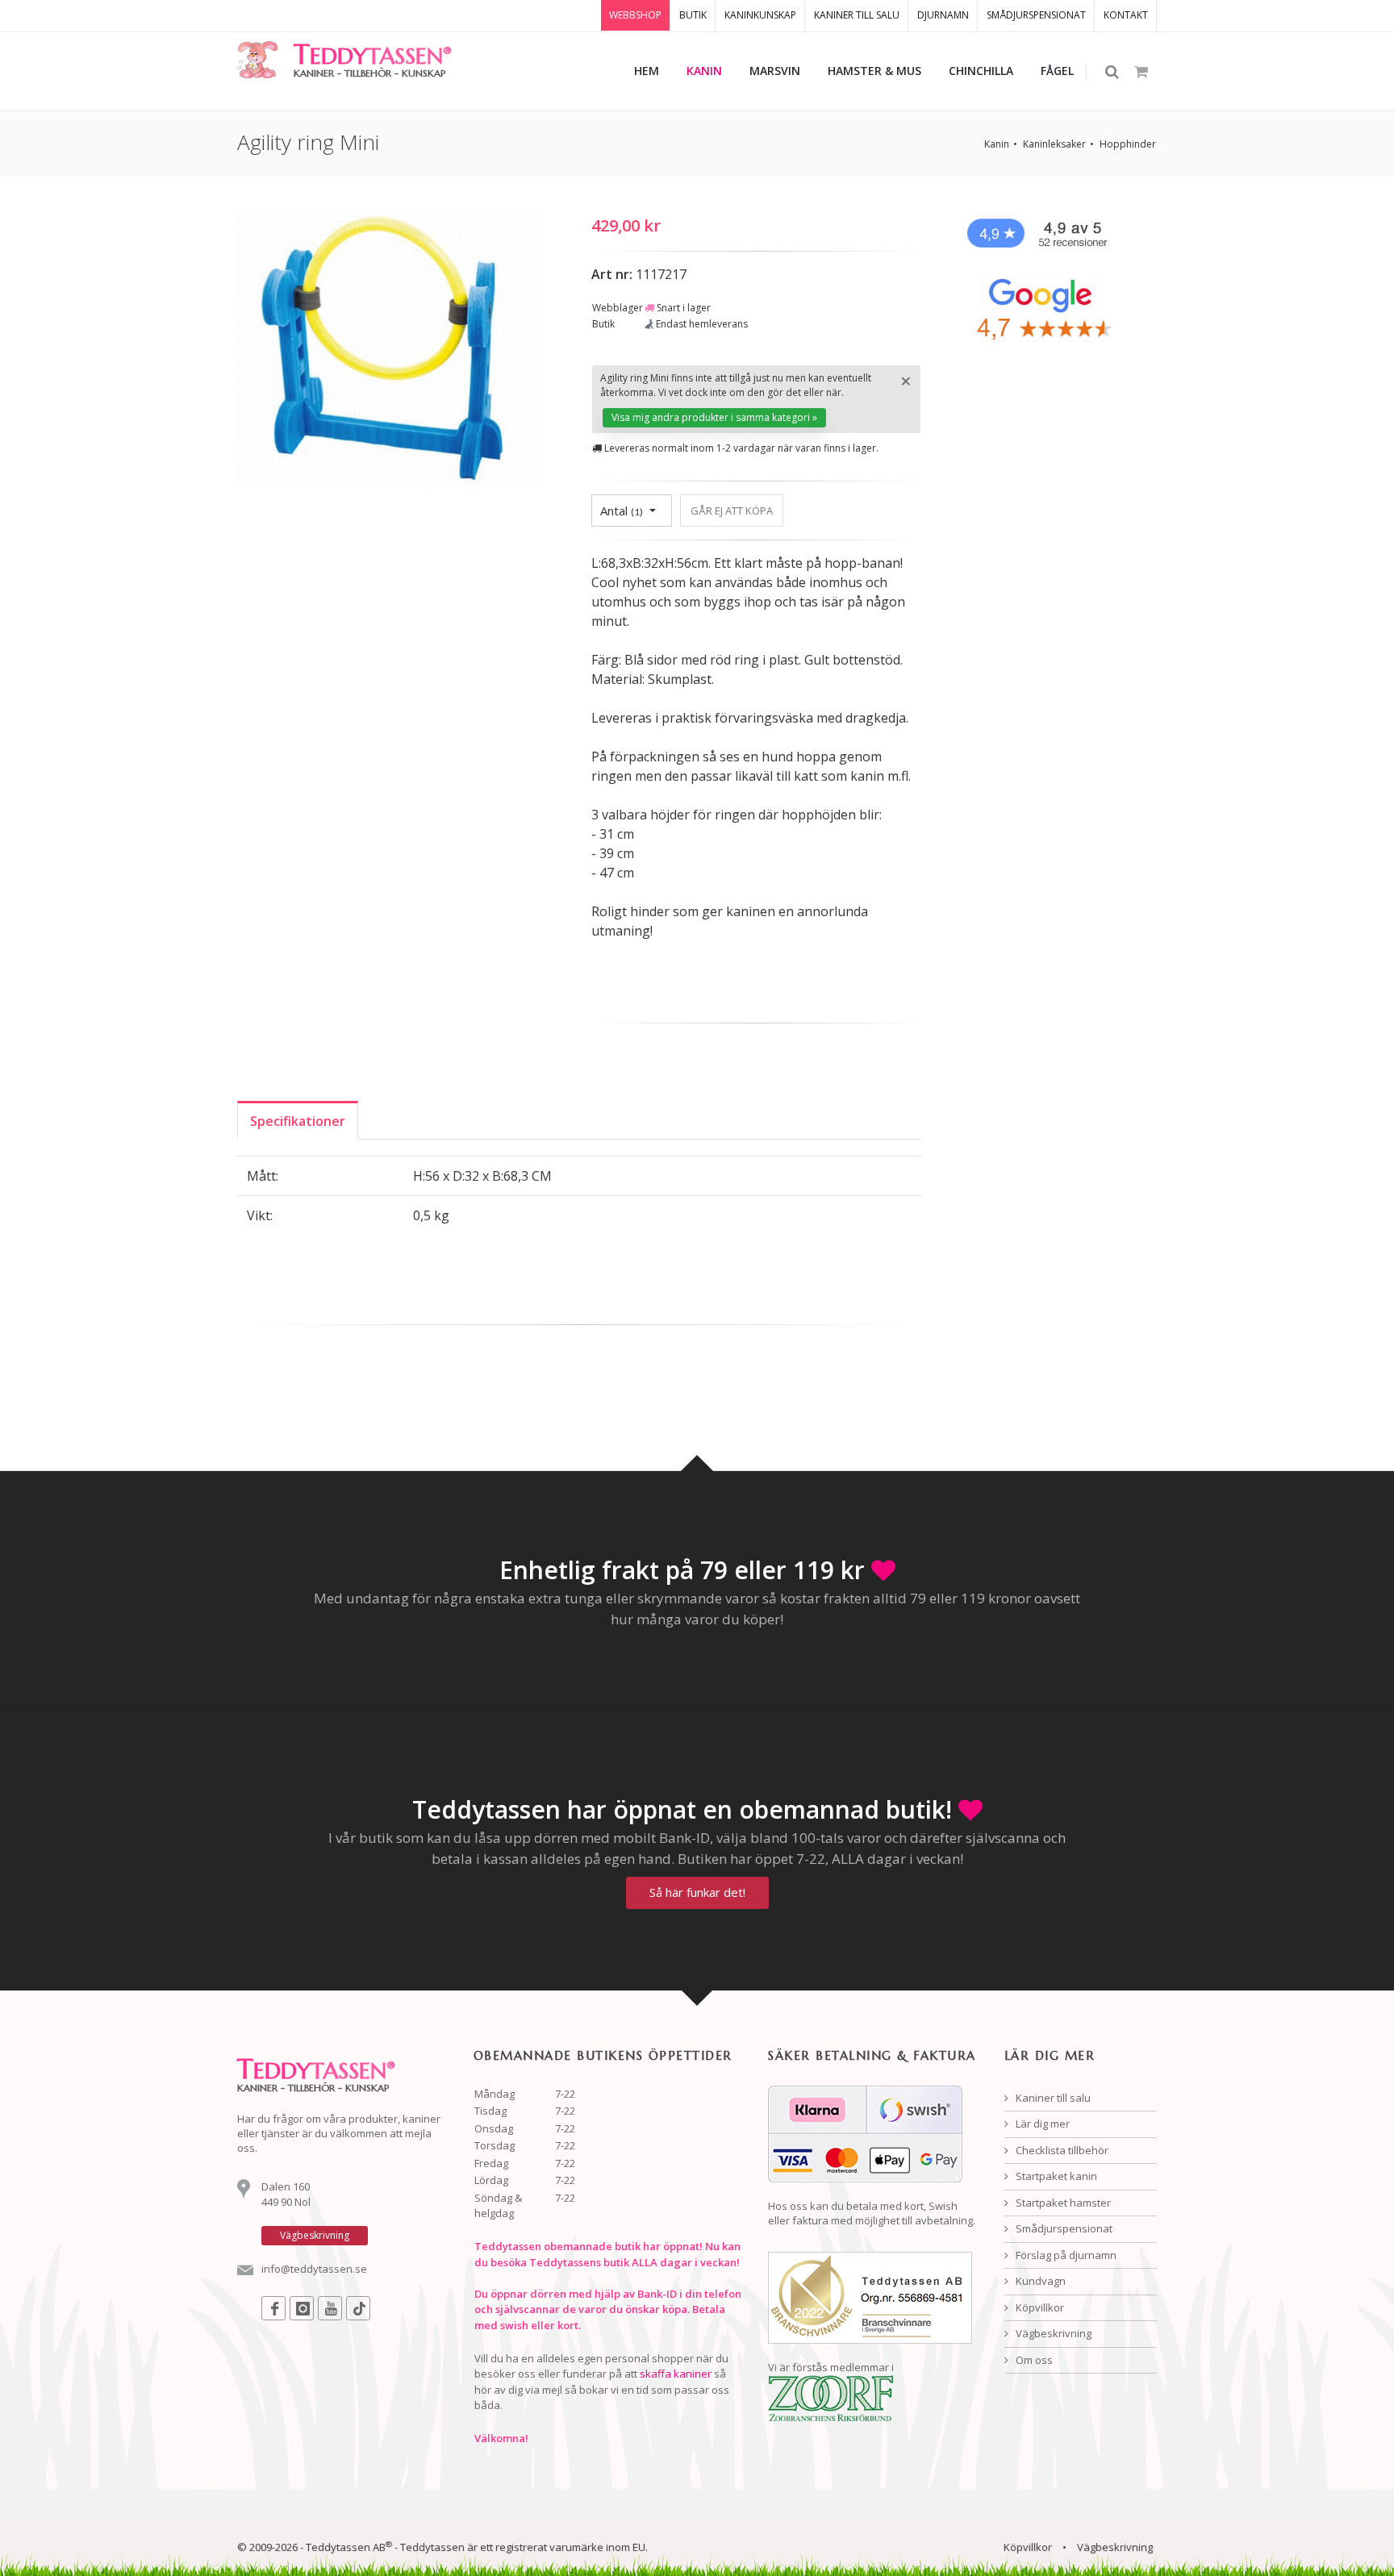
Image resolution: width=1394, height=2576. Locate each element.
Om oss (1033, 2360)
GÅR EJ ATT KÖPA (732, 511)
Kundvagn (1039, 2281)
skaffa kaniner (676, 2374)
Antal (622, 511)
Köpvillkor (1039, 2307)
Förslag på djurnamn (1065, 2255)
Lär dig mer (1041, 2124)
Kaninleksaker (1054, 144)
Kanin (997, 144)
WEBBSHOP (635, 15)
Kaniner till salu (1052, 2098)
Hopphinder (1128, 144)
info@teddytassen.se (314, 2269)
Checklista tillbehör (1061, 2150)
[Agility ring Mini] (390, 352)
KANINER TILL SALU (857, 15)
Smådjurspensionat (1063, 2228)
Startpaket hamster (1062, 2203)
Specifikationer (298, 1121)
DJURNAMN (943, 15)
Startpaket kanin (1055, 2176)
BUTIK (693, 15)
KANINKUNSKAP (760, 15)
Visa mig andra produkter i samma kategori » (714, 417)
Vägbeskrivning (1052, 2333)
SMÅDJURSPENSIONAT (1036, 15)
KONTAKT (1126, 15)
